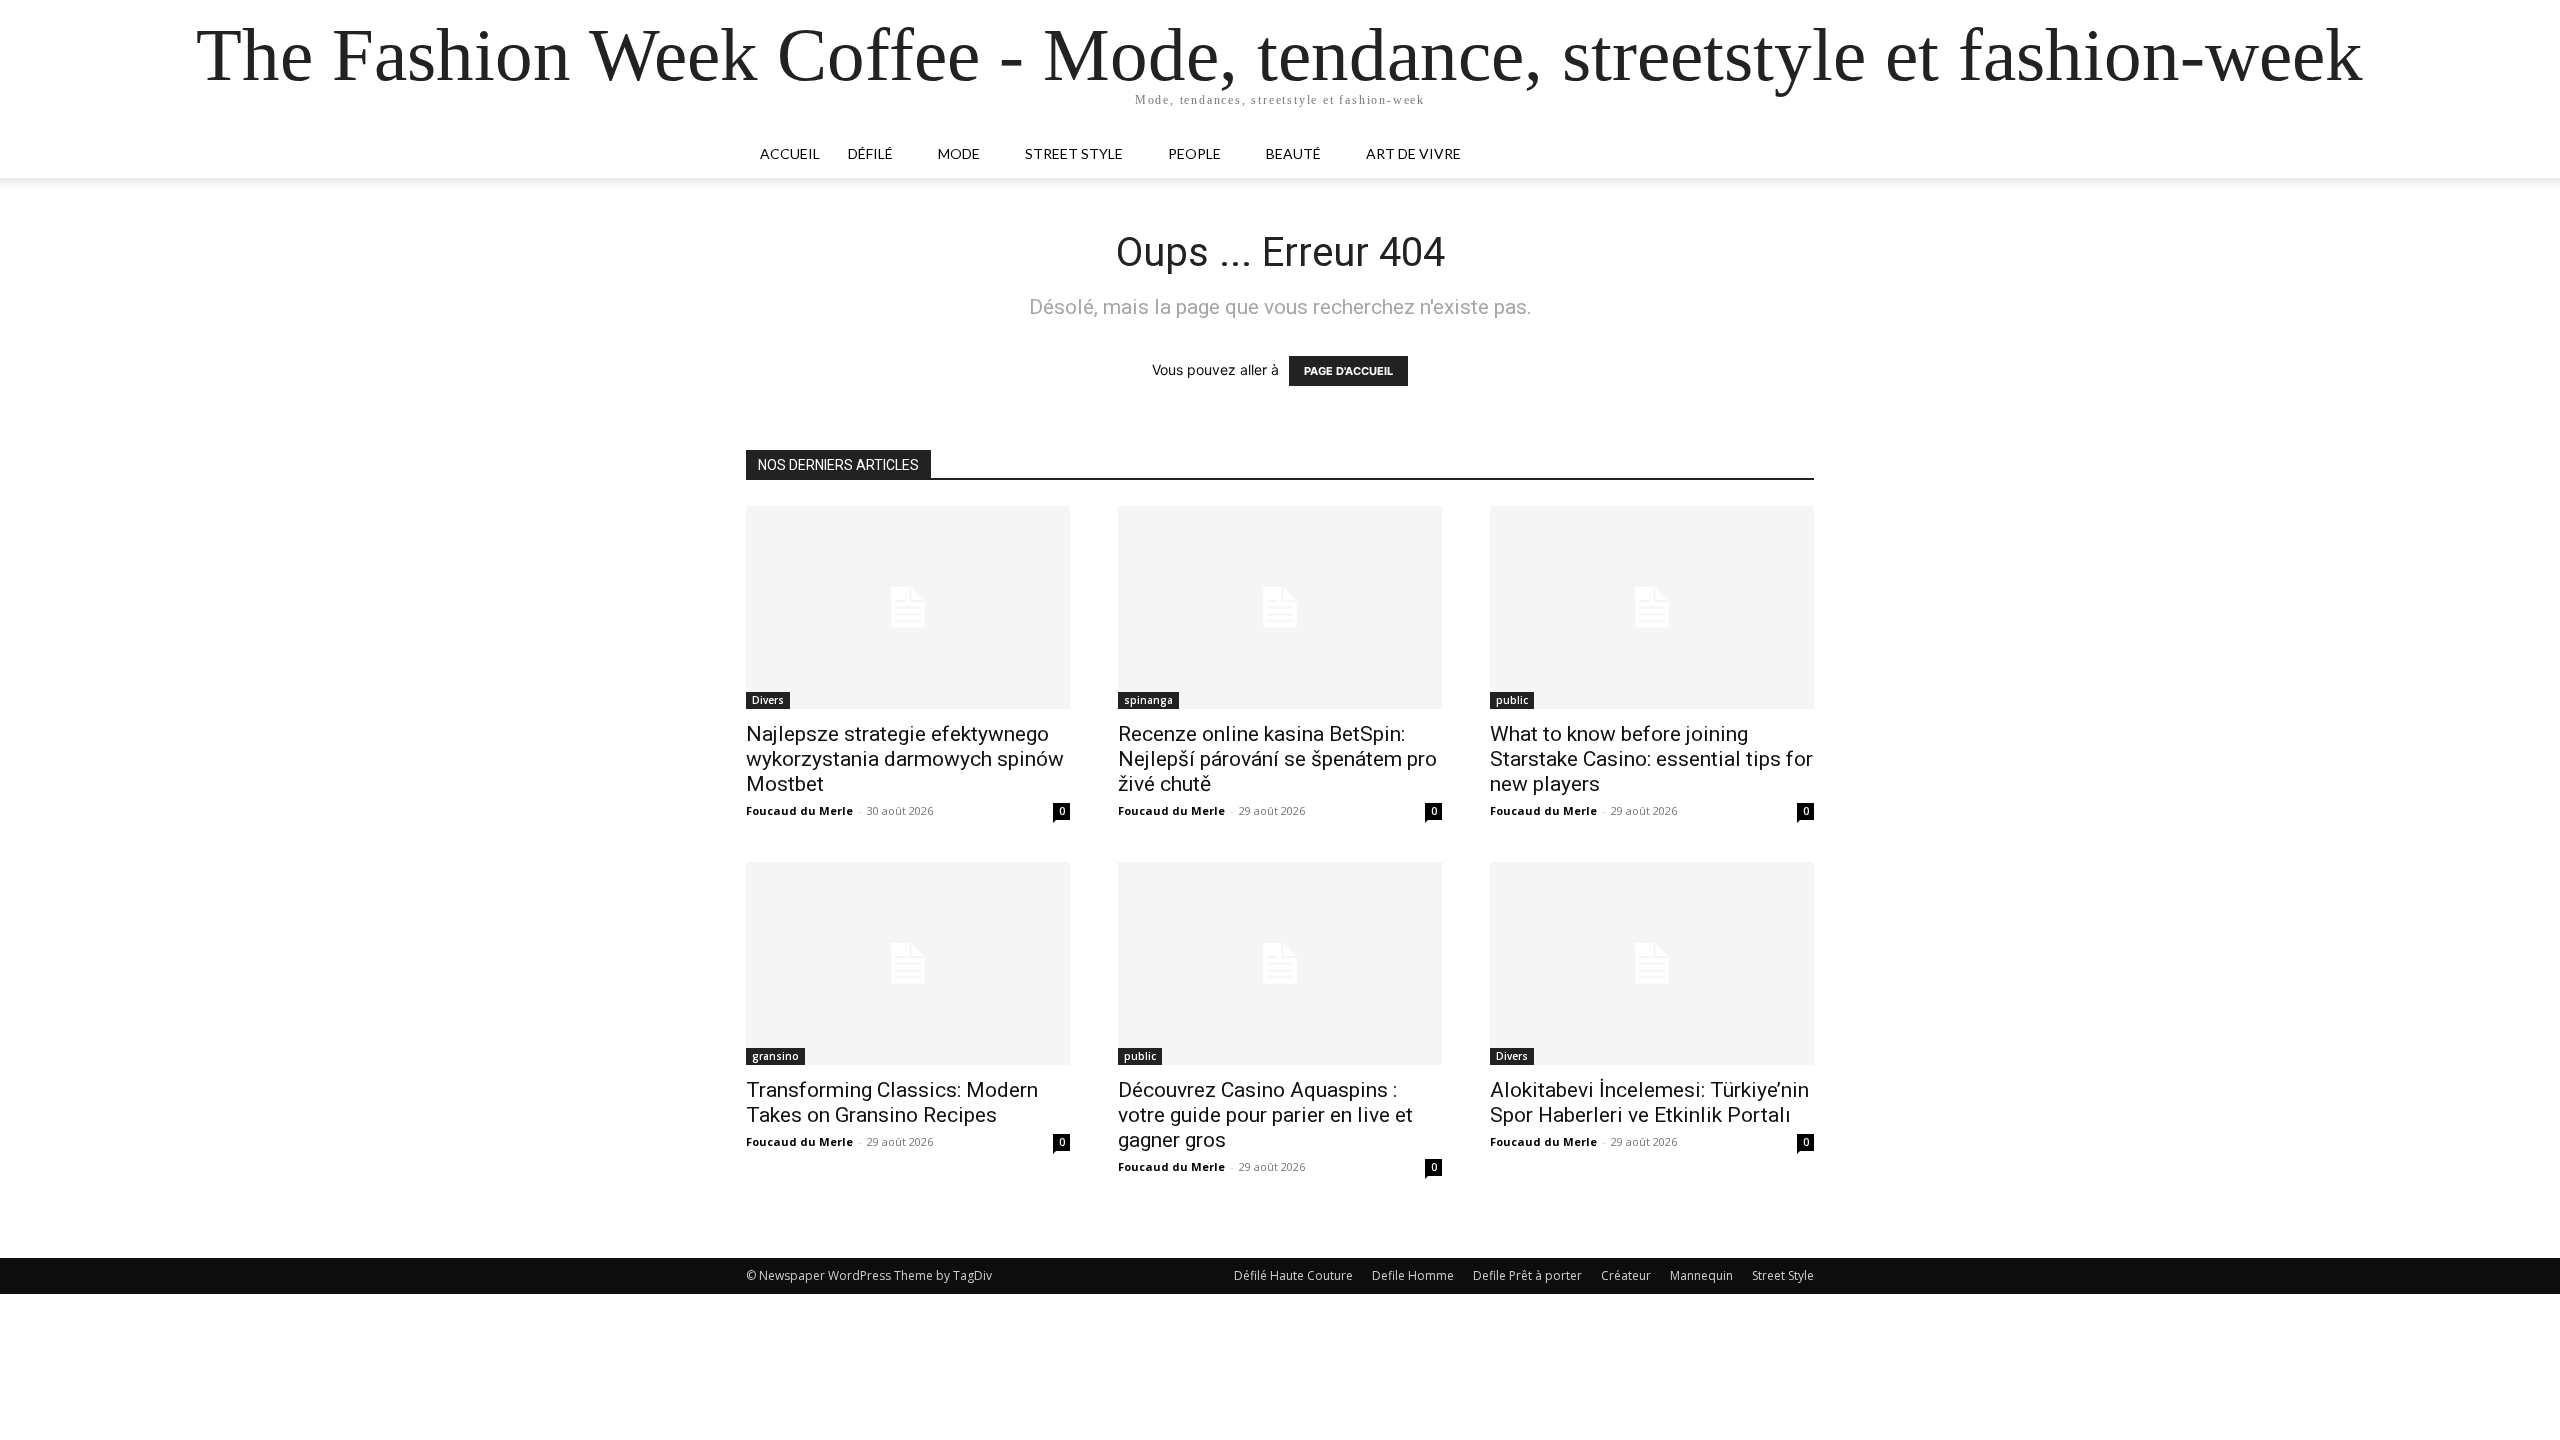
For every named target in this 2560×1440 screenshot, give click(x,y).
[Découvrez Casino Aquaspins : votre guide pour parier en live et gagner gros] (1280, 963)
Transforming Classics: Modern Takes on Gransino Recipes (892, 1102)
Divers (768, 700)
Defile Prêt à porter (1527, 1275)
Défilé (870, 153)
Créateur (1626, 1275)
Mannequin (1701, 1275)
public (1512, 700)
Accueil (790, 153)
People (1194, 153)
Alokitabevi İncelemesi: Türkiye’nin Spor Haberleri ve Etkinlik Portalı (1649, 1102)
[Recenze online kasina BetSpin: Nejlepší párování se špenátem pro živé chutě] (1280, 607)
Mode (959, 153)
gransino (775, 1056)
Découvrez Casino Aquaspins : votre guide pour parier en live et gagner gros (1265, 1115)
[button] (1790, 155)
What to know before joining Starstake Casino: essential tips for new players (1651, 759)
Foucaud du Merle (799, 810)
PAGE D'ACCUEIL (1348, 371)
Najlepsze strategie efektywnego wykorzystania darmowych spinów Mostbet (905, 759)
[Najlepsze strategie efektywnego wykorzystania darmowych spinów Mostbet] (908, 607)
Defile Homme (1413, 1275)
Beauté (1293, 153)
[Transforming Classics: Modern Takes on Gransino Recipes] (908, 963)
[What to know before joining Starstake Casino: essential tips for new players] (1652, 607)
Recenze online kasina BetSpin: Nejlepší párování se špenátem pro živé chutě (1277, 759)
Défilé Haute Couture (1293, 1275)
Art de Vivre (1413, 153)
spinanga (1148, 700)
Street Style (1074, 153)
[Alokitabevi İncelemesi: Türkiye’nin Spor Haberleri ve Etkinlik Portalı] (1652, 963)
